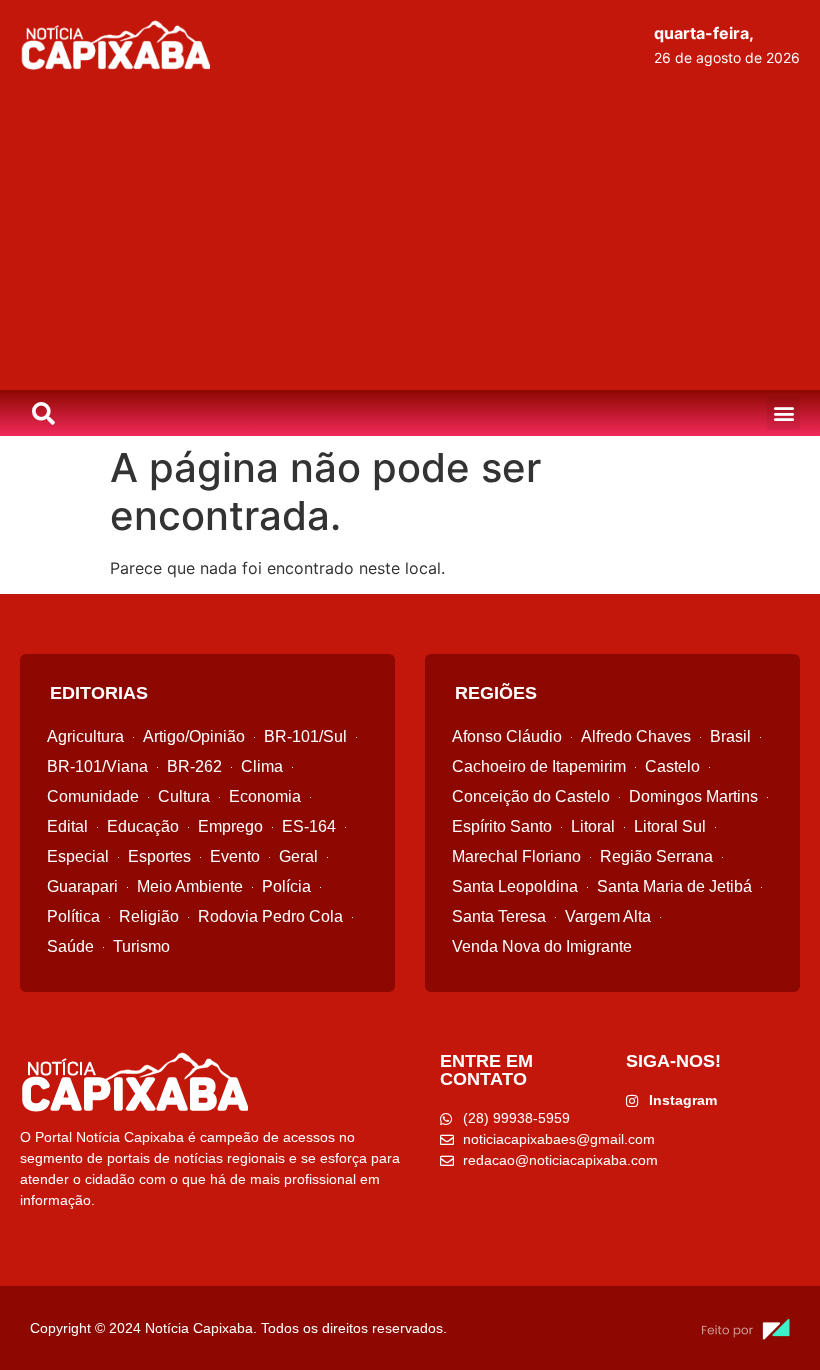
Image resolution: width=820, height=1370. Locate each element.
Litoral (593, 826)
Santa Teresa (499, 916)
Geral (298, 856)
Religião (149, 916)
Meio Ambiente (190, 886)
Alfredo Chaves (636, 736)
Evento (235, 856)
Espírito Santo (502, 826)
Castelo (672, 766)
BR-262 (194, 766)
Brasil (730, 736)
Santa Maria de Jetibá (674, 886)
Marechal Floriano (516, 856)
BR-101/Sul (305, 736)
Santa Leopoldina (515, 886)
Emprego (230, 826)
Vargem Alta (608, 916)
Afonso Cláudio (507, 736)
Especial (78, 856)
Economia (265, 796)
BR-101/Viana (97, 766)
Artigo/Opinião (194, 736)
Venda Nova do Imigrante (542, 946)
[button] (783, 413)
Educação (143, 826)
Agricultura (85, 736)
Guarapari (82, 886)
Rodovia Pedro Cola (270, 916)
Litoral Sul (670, 826)
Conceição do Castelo (531, 796)
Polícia (286, 886)
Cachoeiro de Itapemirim (539, 766)
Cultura (184, 796)
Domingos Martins (693, 796)
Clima (262, 766)
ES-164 (309, 826)
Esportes (159, 856)
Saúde (70, 946)
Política (73, 916)
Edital (67, 826)
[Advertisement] (410, 240)
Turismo (141, 946)
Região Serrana (656, 856)
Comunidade (93, 796)
